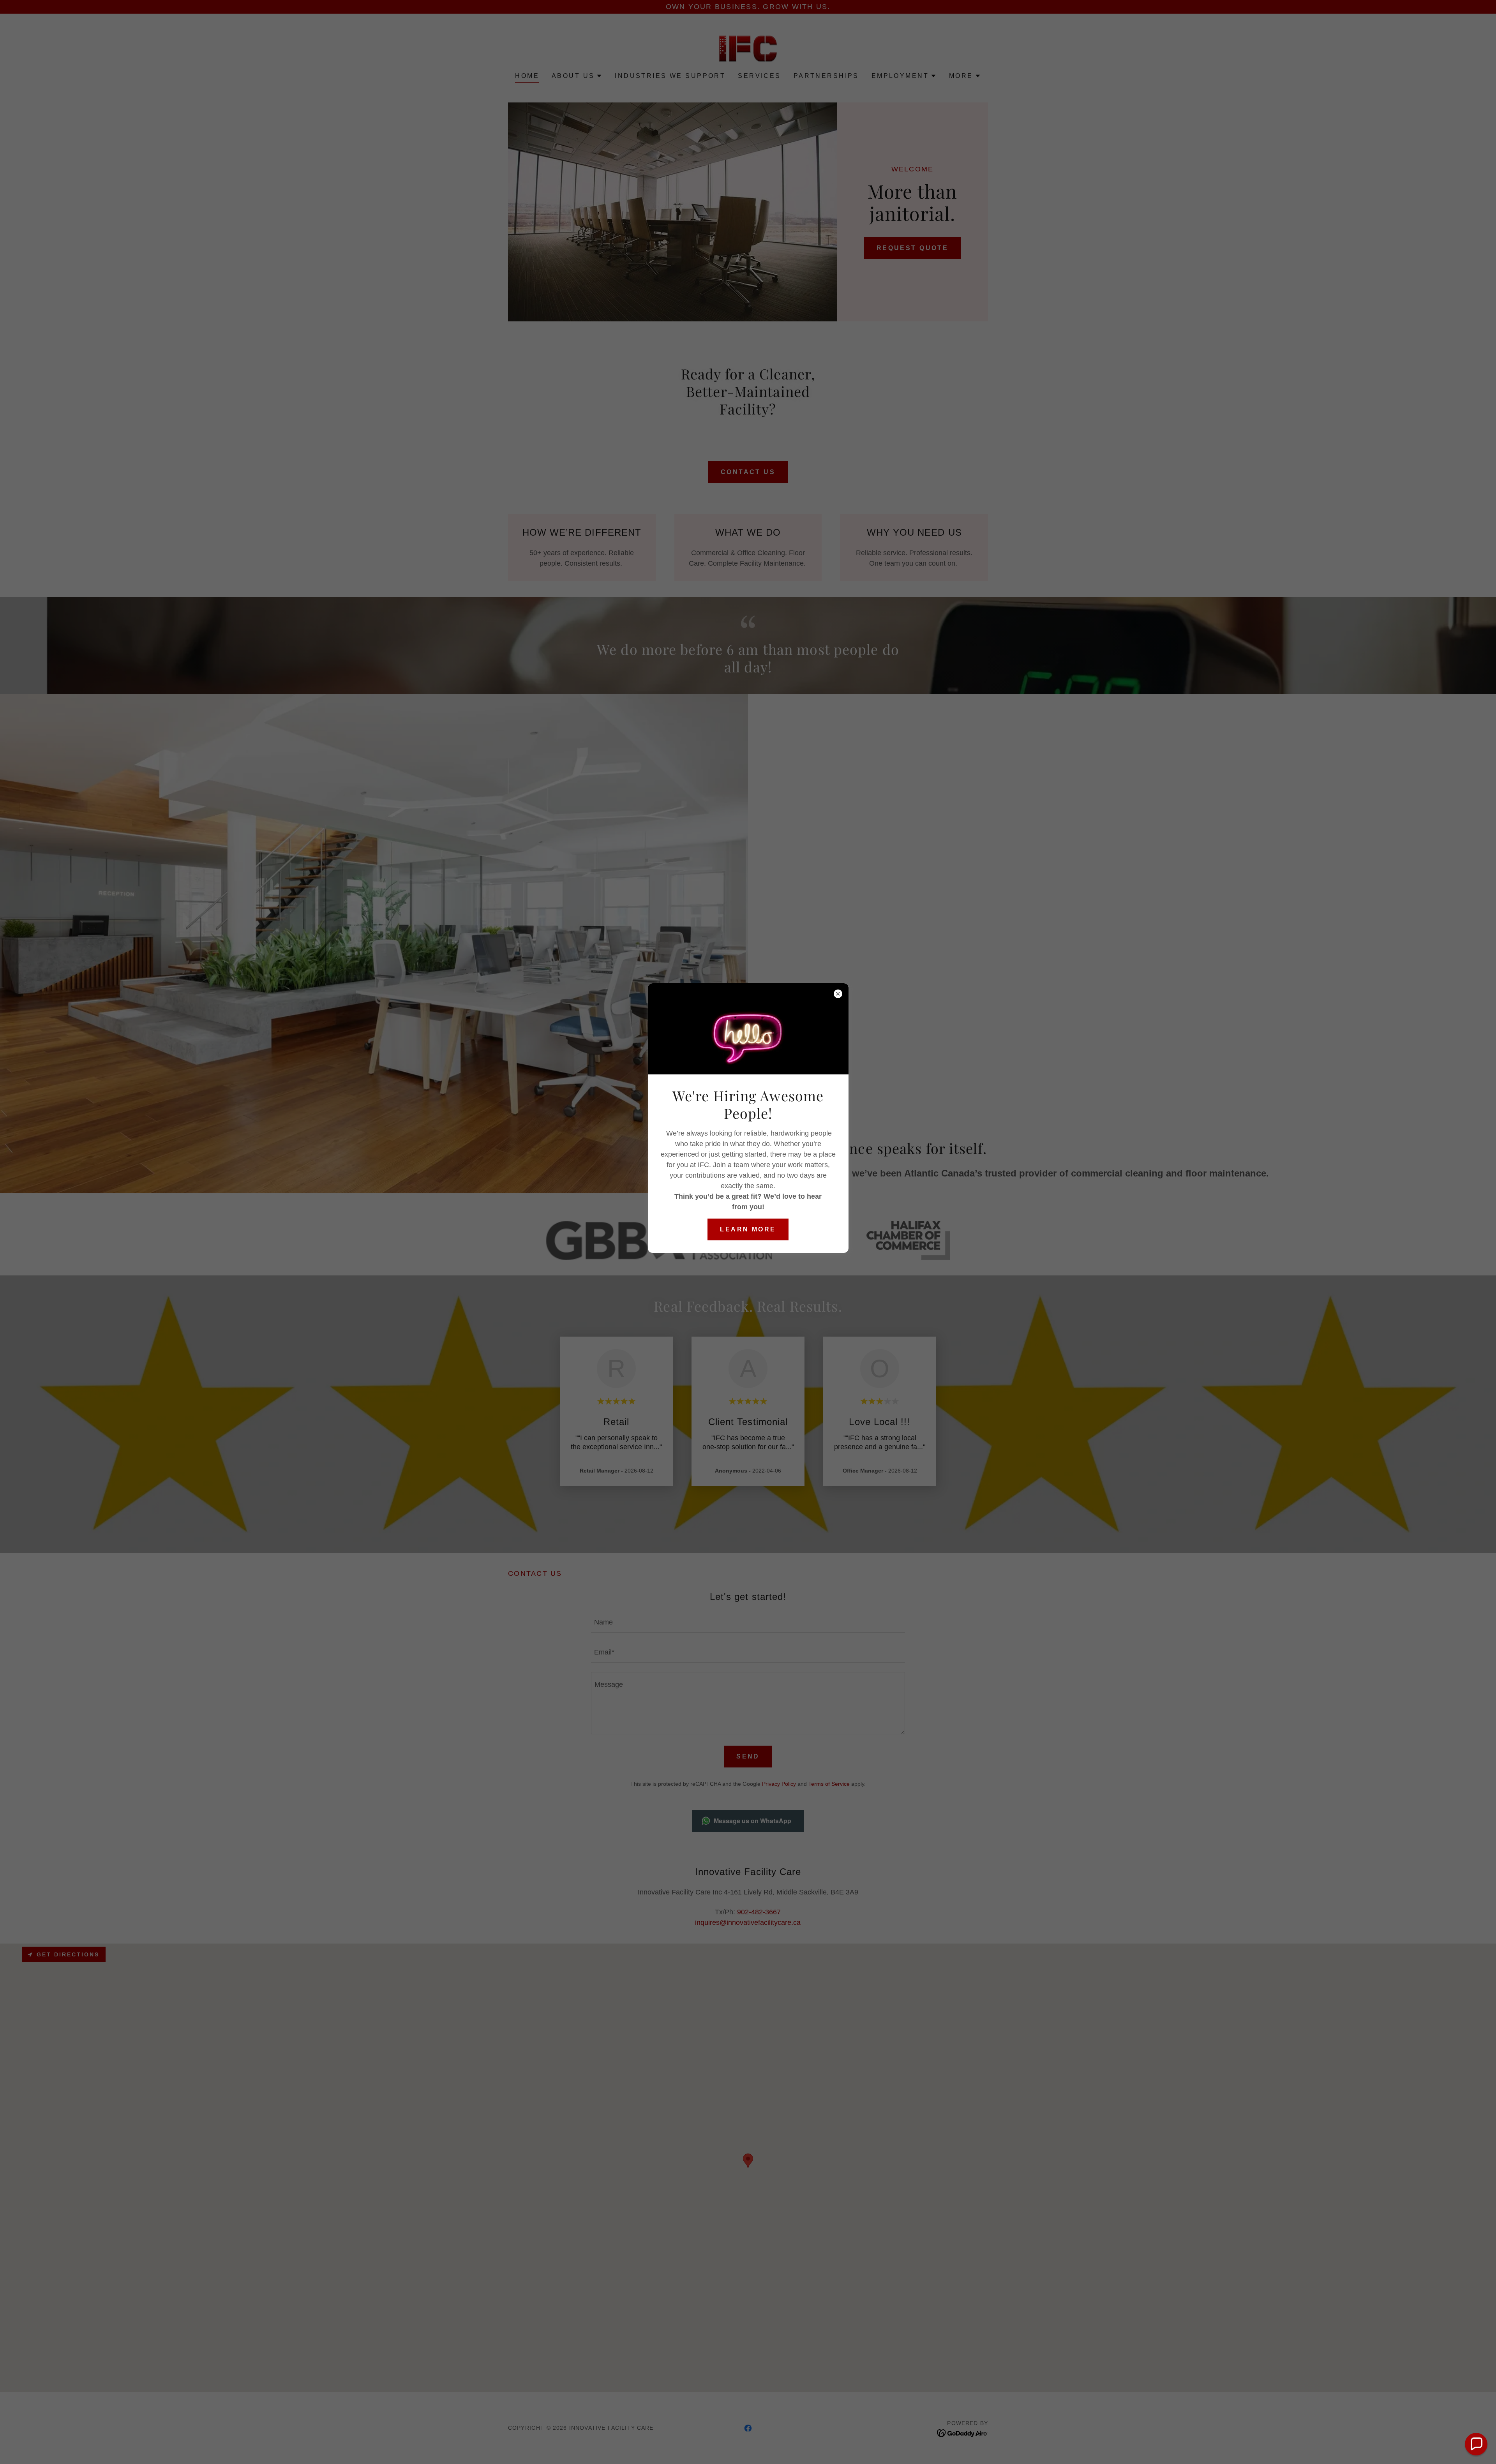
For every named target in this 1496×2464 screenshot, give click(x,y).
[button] (1476, 2444)
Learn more (748, 1229)
